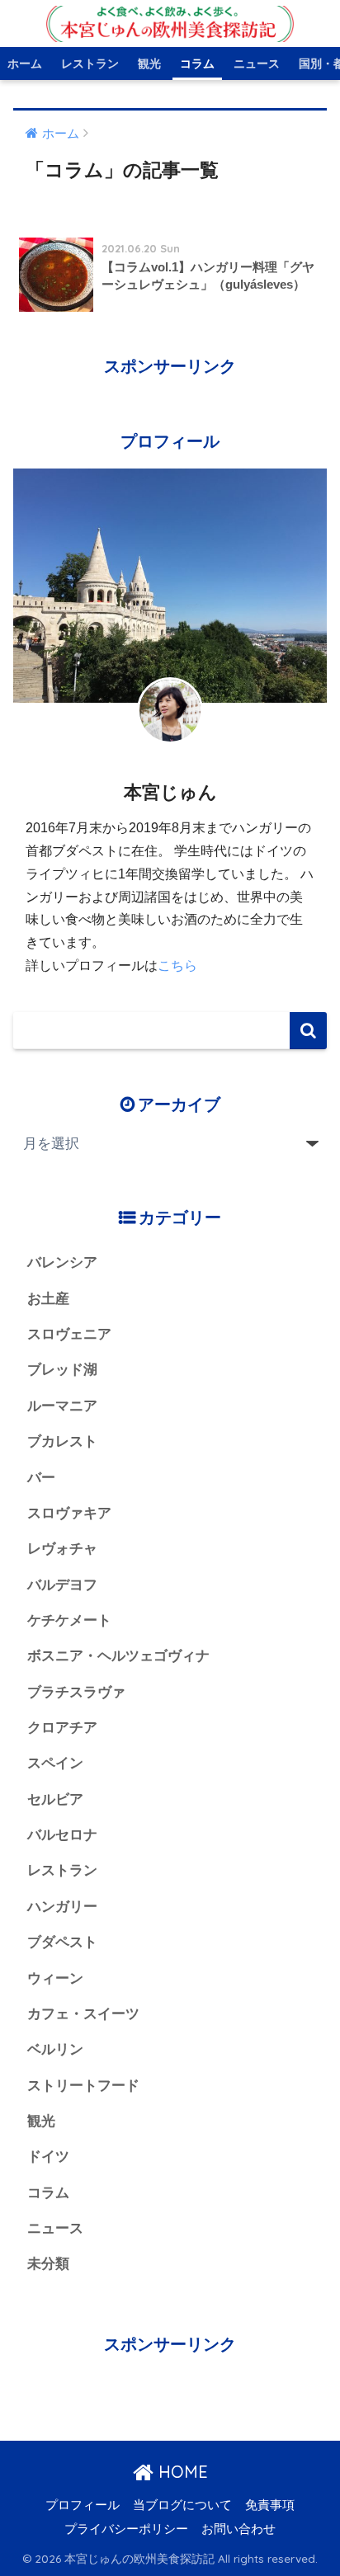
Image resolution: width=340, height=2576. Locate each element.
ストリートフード (83, 2086)
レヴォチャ (62, 1549)
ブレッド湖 (62, 1370)
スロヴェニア (69, 1334)
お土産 (48, 1299)
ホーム (25, 64)
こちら (177, 965)
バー (41, 1478)
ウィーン (55, 1978)
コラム (197, 64)
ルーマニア (62, 1406)
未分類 (48, 2264)
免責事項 (270, 2505)
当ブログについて (182, 2505)
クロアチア (62, 1728)
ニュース (257, 64)
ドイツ (48, 2157)
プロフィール (83, 2505)
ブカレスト (62, 1441)
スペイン (55, 1763)
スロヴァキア (69, 1513)
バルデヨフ (62, 1585)
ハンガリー (62, 1907)
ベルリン (55, 2049)
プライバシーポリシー (126, 2529)
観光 (149, 64)
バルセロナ (62, 1835)
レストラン (90, 64)
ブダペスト (62, 1942)
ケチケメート (69, 1620)
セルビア (55, 1799)
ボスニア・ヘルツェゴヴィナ (118, 1656)
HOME (181, 2472)
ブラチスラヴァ (76, 1692)
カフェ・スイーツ (83, 2014)
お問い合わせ (238, 2529)
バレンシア (62, 1262)
